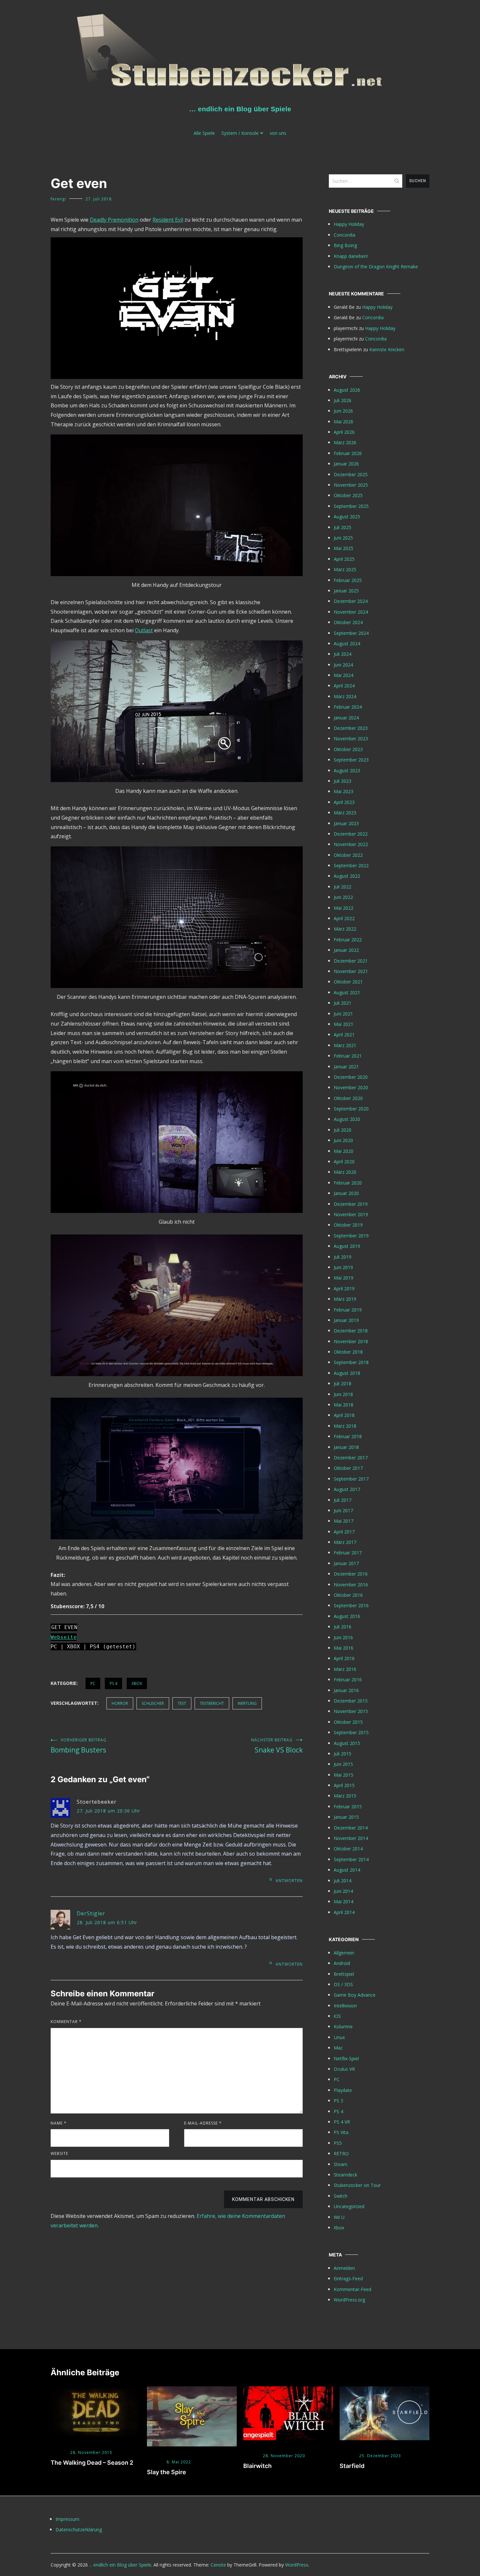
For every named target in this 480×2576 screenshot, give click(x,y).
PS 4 (113, 1683)
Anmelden (344, 2268)
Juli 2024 (343, 654)
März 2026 (345, 442)
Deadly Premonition (114, 220)
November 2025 (351, 485)
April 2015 (344, 1785)
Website (59, 2153)
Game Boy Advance (355, 1995)
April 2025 (344, 559)
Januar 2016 (346, 1690)
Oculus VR (344, 2069)
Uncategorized (349, 2206)
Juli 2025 (343, 527)
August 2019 (347, 1246)
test (182, 1703)
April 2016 (344, 1658)
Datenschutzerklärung (79, 2529)
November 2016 (351, 1585)
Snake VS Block (277, 1746)
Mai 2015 (344, 1775)
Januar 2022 (346, 950)
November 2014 (351, 1838)
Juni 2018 (343, 1394)
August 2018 (347, 1373)
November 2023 (351, 738)
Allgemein (344, 1953)
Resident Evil (168, 220)
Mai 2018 (344, 1405)
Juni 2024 (343, 665)
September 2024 (351, 633)
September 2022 (351, 865)
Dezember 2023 (351, 728)
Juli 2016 (343, 1627)
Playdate (343, 2090)
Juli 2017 (343, 1500)
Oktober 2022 (348, 855)
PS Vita (341, 2132)
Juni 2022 (343, 897)
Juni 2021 (343, 1014)
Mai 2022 (344, 908)
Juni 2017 (343, 1510)
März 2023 (345, 813)
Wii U (339, 2217)
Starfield (352, 2466)
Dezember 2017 (351, 1458)
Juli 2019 (343, 1257)
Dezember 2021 (351, 961)
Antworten (289, 1881)
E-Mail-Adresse (203, 2123)
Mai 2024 (344, 675)
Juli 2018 (343, 1383)
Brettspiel (344, 1974)
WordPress (297, 2565)
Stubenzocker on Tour (357, 2185)
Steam (341, 2164)
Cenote (218, 2565)
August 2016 (347, 1616)
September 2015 (351, 1732)
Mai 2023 (344, 791)
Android (342, 1963)
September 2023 (351, 760)
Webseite (64, 1637)
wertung (247, 1703)
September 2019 (351, 1236)
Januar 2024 (346, 718)
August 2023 (347, 770)
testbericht (212, 1703)
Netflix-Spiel (346, 2058)
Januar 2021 (346, 1067)
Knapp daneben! (351, 256)
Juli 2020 (343, 1130)
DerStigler (91, 1913)
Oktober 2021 (348, 982)
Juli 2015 (343, 1754)
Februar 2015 (348, 1806)
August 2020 (347, 1119)
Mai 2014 (344, 1901)
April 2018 (344, 1415)
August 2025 (347, 517)
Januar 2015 (346, 1817)
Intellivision (345, 2006)
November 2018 (351, 1341)
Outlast (144, 630)
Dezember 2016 (351, 1574)
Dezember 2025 (351, 474)
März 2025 (345, 569)
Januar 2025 (346, 591)
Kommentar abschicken (263, 2199)
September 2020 (351, 1109)
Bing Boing (345, 245)
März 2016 (345, 1669)
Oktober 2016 (348, 1595)
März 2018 (345, 1426)
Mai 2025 (344, 548)
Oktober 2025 (348, 495)
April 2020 (344, 1162)
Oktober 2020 (348, 1098)
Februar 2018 (348, 1436)
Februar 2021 (348, 1056)
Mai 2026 (344, 422)
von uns (278, 133)
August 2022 (347, 876)
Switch (341, 2196)
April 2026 (344, 432)
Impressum (67, 2519)
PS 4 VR (342, 2122)
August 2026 (347, 390)
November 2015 (351, 1711)
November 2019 (351, 1214)
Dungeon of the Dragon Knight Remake (376, 267)
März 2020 (345, 1172)
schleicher (153, 1703)
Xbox (137, 1683)
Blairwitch (257, 2466)
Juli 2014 (343, 1881)
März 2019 (345, 1299)
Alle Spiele (204, 133)
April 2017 (344, 1532)
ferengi (58, 199)
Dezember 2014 (351, 1828)
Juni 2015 (343, 1764)
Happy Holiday (349, 224)
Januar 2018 (346, 1447)
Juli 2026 (343, 400)
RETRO (341, 2153)
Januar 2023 (346, 823)
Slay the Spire (167, 2472)
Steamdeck (345, 2175)
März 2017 (345, 1542)
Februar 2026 (348, 453)
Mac (338, 2048)
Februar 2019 (348, 1310)
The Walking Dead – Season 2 (92, 2463)
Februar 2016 (348, 1680)
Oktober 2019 (348, 1225)
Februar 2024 (348, 707)
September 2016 (351, 1605)
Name (59, 2123)
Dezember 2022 (351, 834)
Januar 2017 (346, 1563)
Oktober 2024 (348, 622)
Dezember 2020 (351, 1077)
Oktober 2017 (348, 1468)
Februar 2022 (348, 940)
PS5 (338, 2143)
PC (93, 1683)
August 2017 (347, 1489)
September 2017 (351, 1479)
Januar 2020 (346, 1193)
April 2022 (344, 918)
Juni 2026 (343, 411)
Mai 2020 (344, 1151)
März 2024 (345, 696)
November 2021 (351, 971)
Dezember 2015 (351, 1701)
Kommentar (66, 2022)
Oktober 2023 (348, 749)
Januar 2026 (346, 464)
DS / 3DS (343, 1984)
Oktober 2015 (348, 1722)
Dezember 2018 (351, 1331)
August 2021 (347, 992)
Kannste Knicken (387, 349)
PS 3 (338, 2101)
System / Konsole (240, 133)
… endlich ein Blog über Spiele (240, 109)
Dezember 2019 (351, 1204)
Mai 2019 (344, 1278)
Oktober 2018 (348, 1352)
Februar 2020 (348, 1183)
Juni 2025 (343, 538)
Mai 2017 (344, 1521)
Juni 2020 (343, 1140)
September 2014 (351, 1859)
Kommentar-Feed (352, 2289)
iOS (337, 2016)
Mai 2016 (344, 1648)
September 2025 (351, 506)
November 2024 (351, 612)
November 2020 (351, 1087)
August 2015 (347, 1743)
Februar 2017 (348, 1553)
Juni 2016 (343, 1637)
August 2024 (347, 644)
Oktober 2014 (348, 1849)
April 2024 (344, 686)
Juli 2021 (343, 1003)
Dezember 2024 (351, 601)
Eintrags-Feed (348, 2278)
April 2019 (344, 1288)
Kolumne (343, 2026)
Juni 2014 (343, 1891)
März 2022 (345, 929)
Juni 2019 (343, 1267)
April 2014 (344, 1912)
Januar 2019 (346, 1320)
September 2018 (351, 1362)
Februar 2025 (348, 580)
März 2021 (345, 1045)
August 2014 (347, 1870)
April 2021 (344, 1035)
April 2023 (344, 802)
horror (120, 1703)
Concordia (344, 235)
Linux (339, 2037)
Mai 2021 (344, 1024)
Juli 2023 (343, 781)
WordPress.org (349, 2300)
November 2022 (351, 844)
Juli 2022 (343, 887)
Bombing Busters (79, 1746)
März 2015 (345, 1796)
